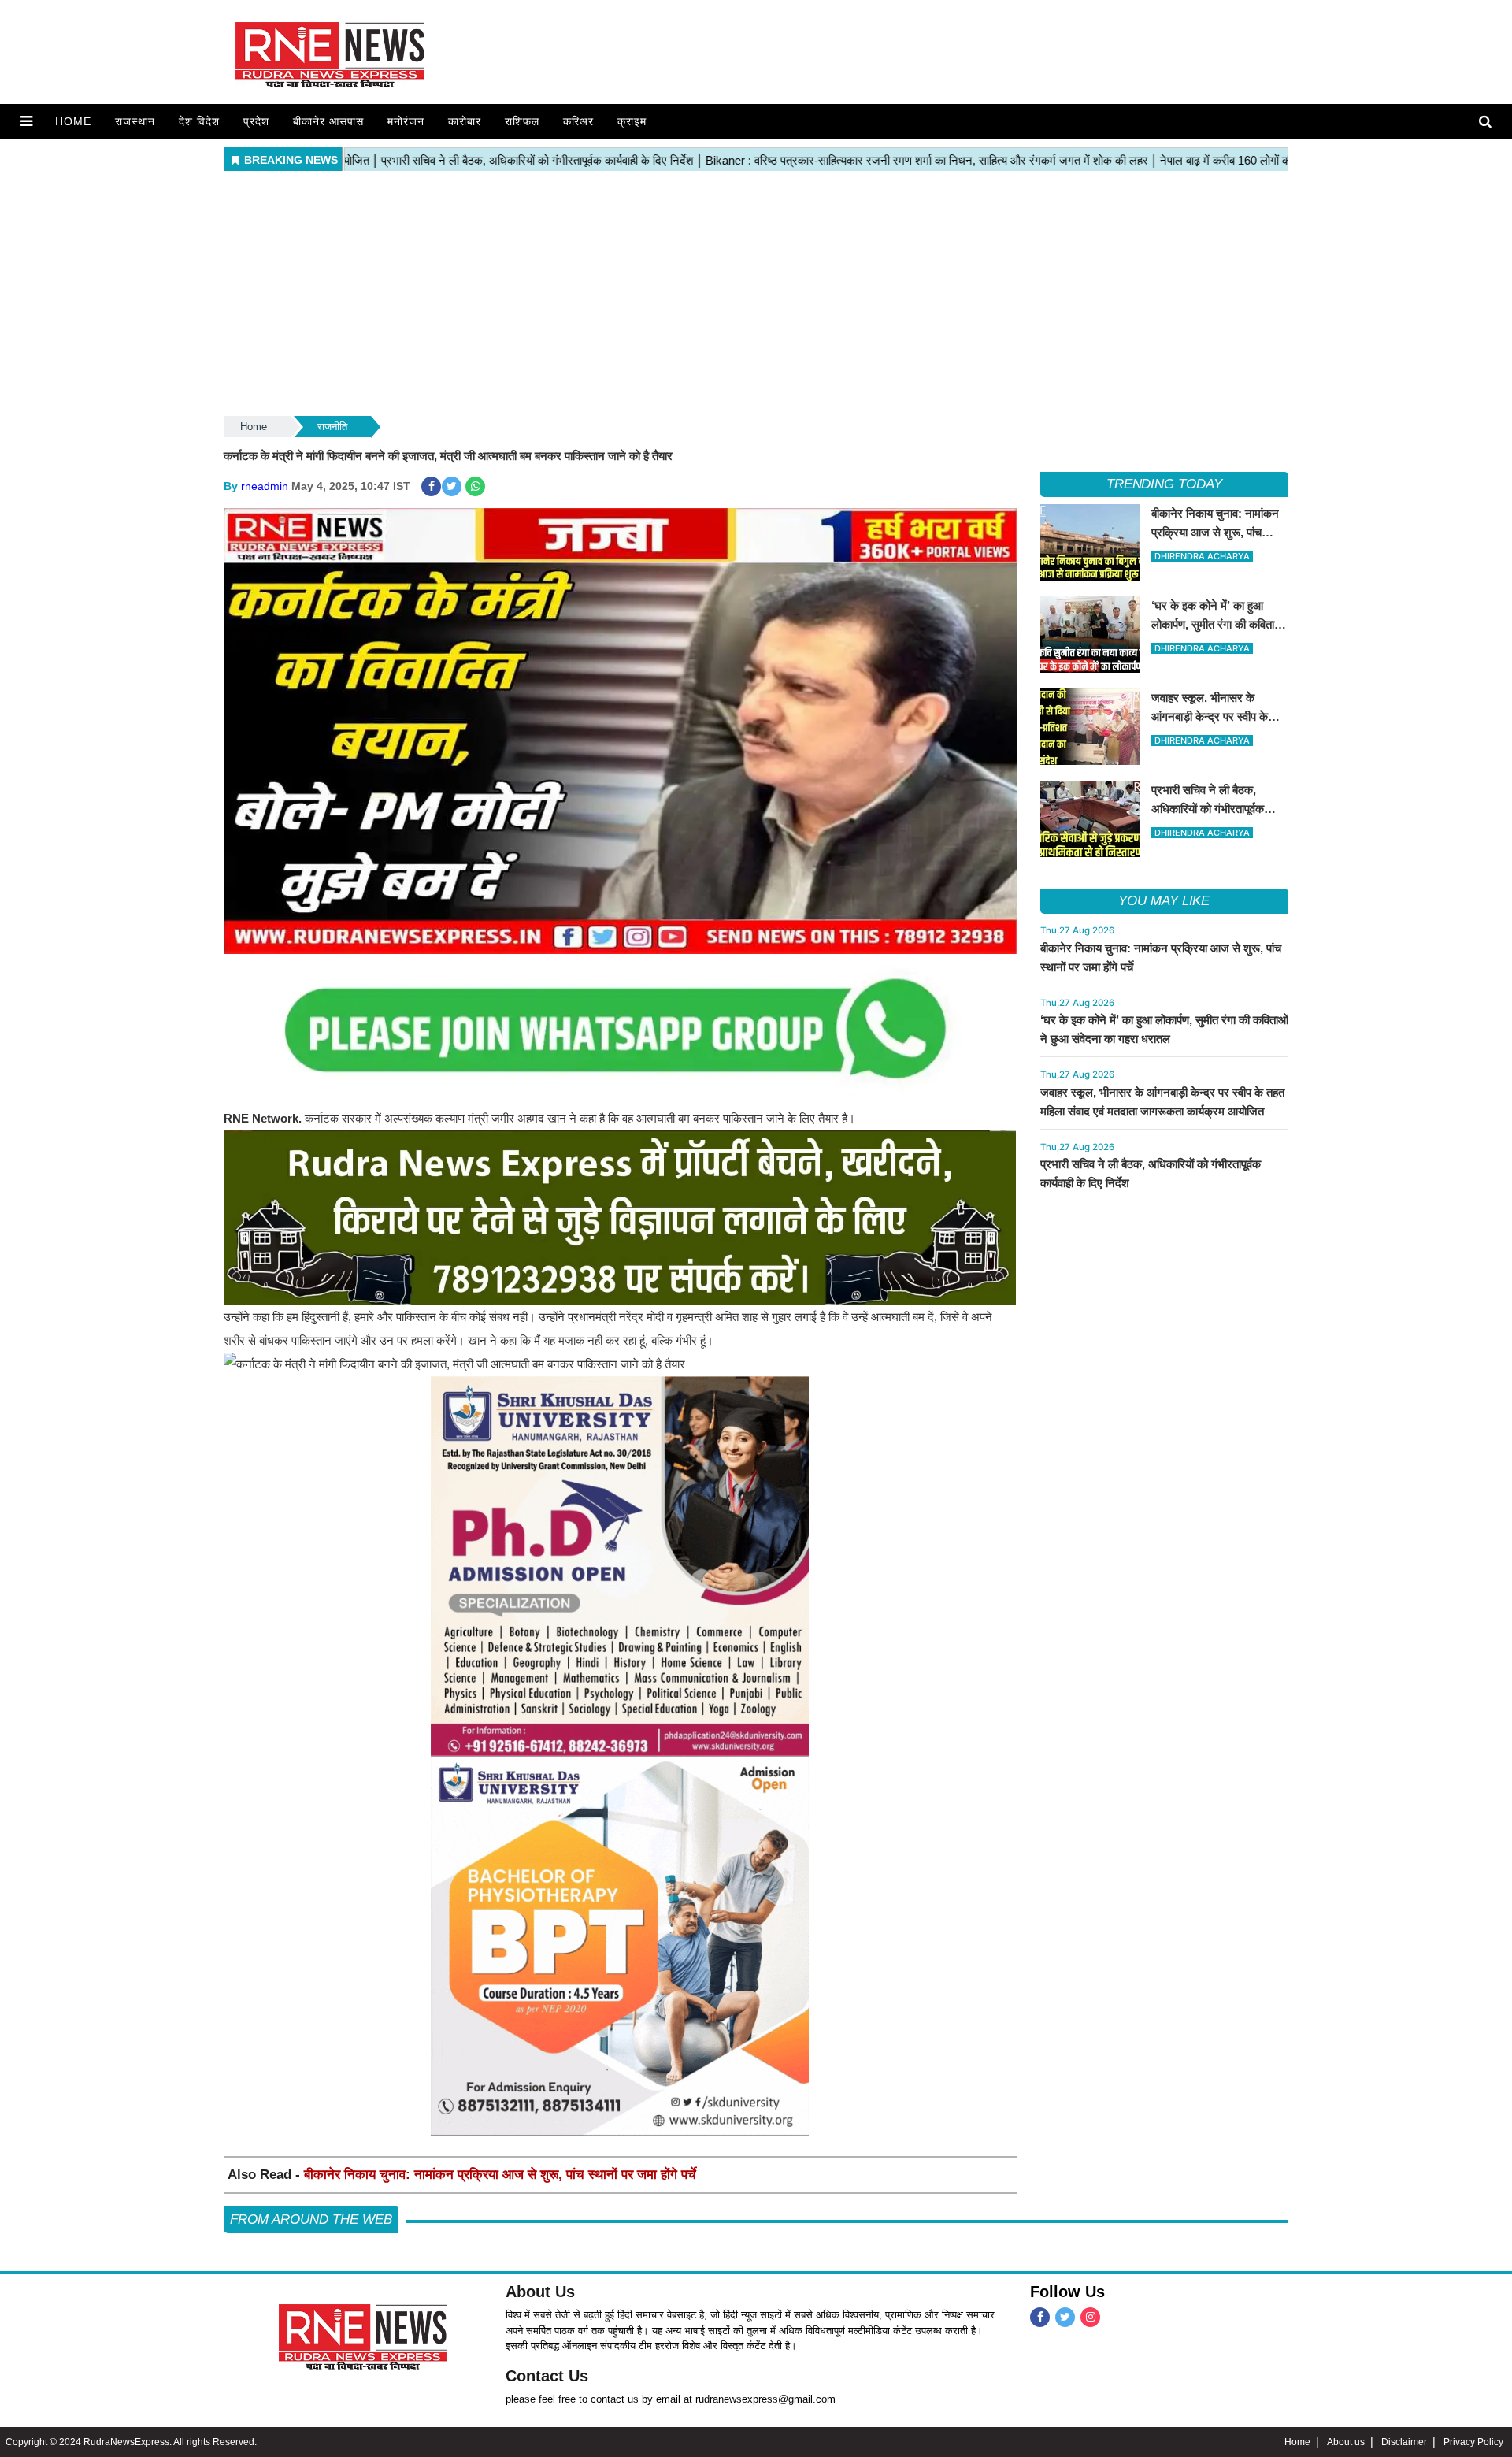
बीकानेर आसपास (328, 121)
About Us (540, 2292)
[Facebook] (1040, 2317)
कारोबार (465, 121)
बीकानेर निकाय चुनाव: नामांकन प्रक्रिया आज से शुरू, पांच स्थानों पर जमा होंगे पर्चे (500, 2175)
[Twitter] (1065, 2317)
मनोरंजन (406, 121)
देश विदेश (199, 121)
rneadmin (265, 486)
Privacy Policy (1473, 2442)
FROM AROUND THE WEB (311, 2219)
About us (1346, 2442)
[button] (26, 121)
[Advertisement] (756, 295)
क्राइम (632, 121)
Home (73, 121)
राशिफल (522, 121)
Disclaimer (1404, 2442)
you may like (1164, 901)
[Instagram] (1090, 2317)
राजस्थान (135, 121)
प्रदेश (256, 121)
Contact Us (547, 2376)
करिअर (578, 121)
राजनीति (332, 427)
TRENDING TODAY (1164, 484)
